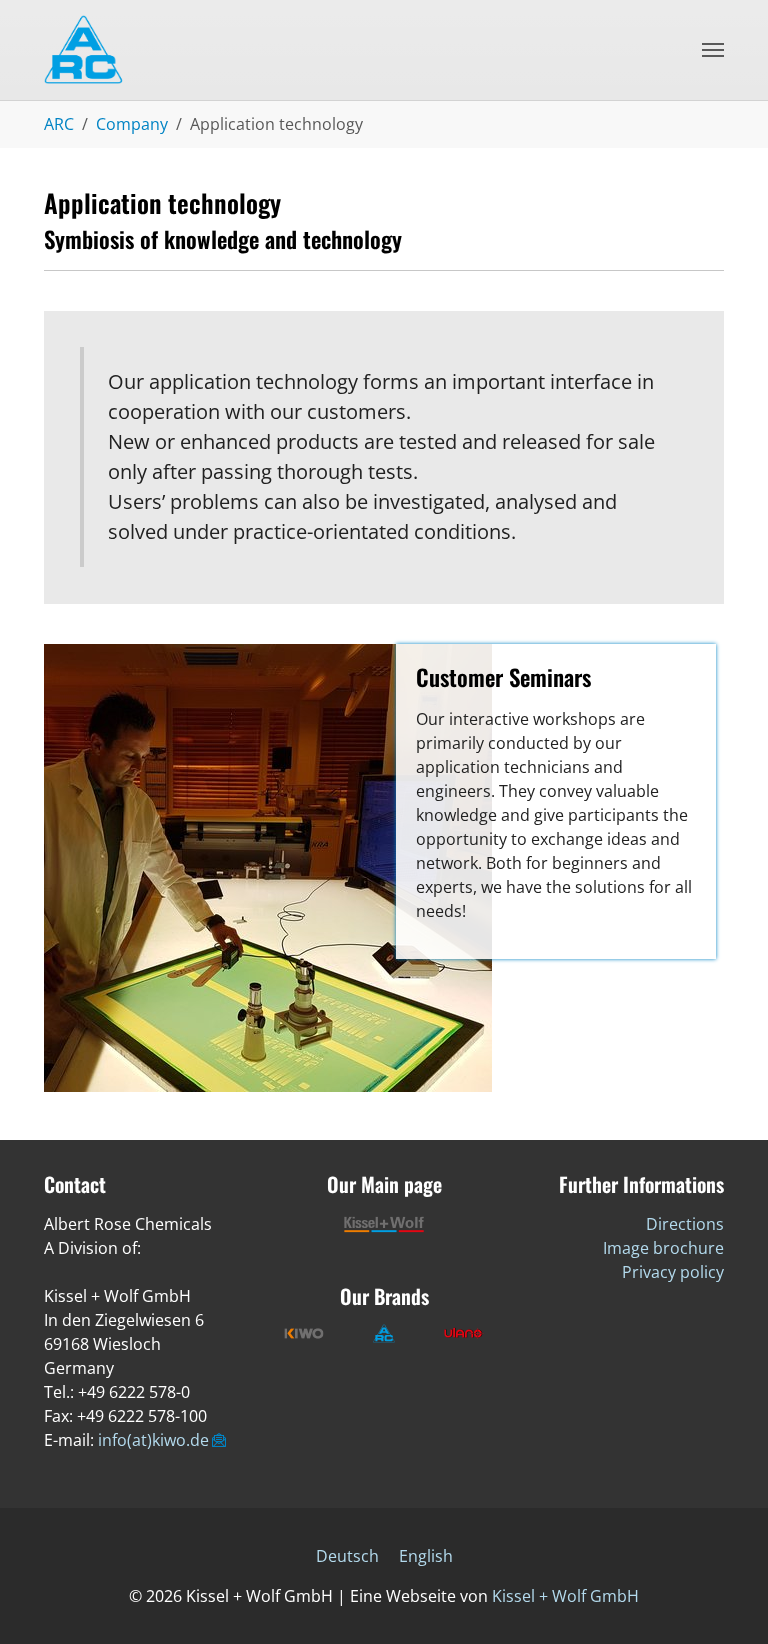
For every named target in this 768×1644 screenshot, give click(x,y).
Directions (685, 1224)
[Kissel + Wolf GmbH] (119, 50)
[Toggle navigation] (713, 50)
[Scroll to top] (724, 1600)
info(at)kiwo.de (153, 1440)
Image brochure (663, 1248)
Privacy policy (673, 1272)
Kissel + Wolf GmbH (565, 1596)
